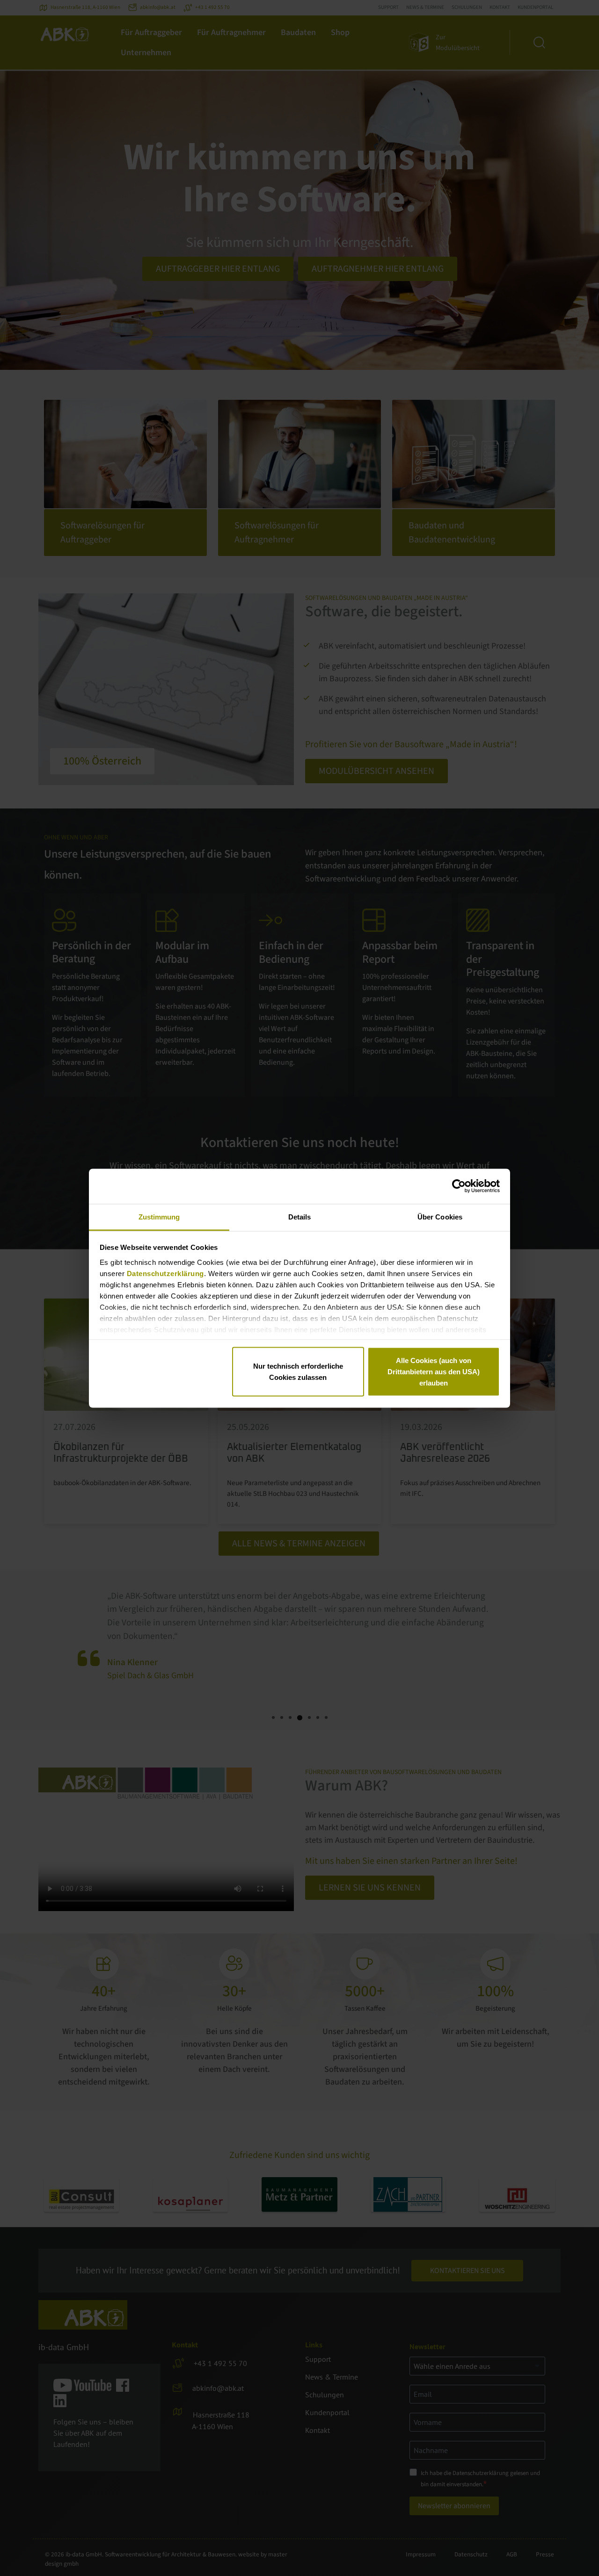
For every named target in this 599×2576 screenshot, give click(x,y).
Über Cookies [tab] (440, 1216)
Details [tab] (300, 1216)
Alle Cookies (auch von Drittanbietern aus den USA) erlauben (434, 1372)
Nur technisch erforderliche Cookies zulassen (298, 1372)
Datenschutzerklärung (165, 1273)
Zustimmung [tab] (159, 1216)
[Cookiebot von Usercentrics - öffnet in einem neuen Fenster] (459, 1186)
